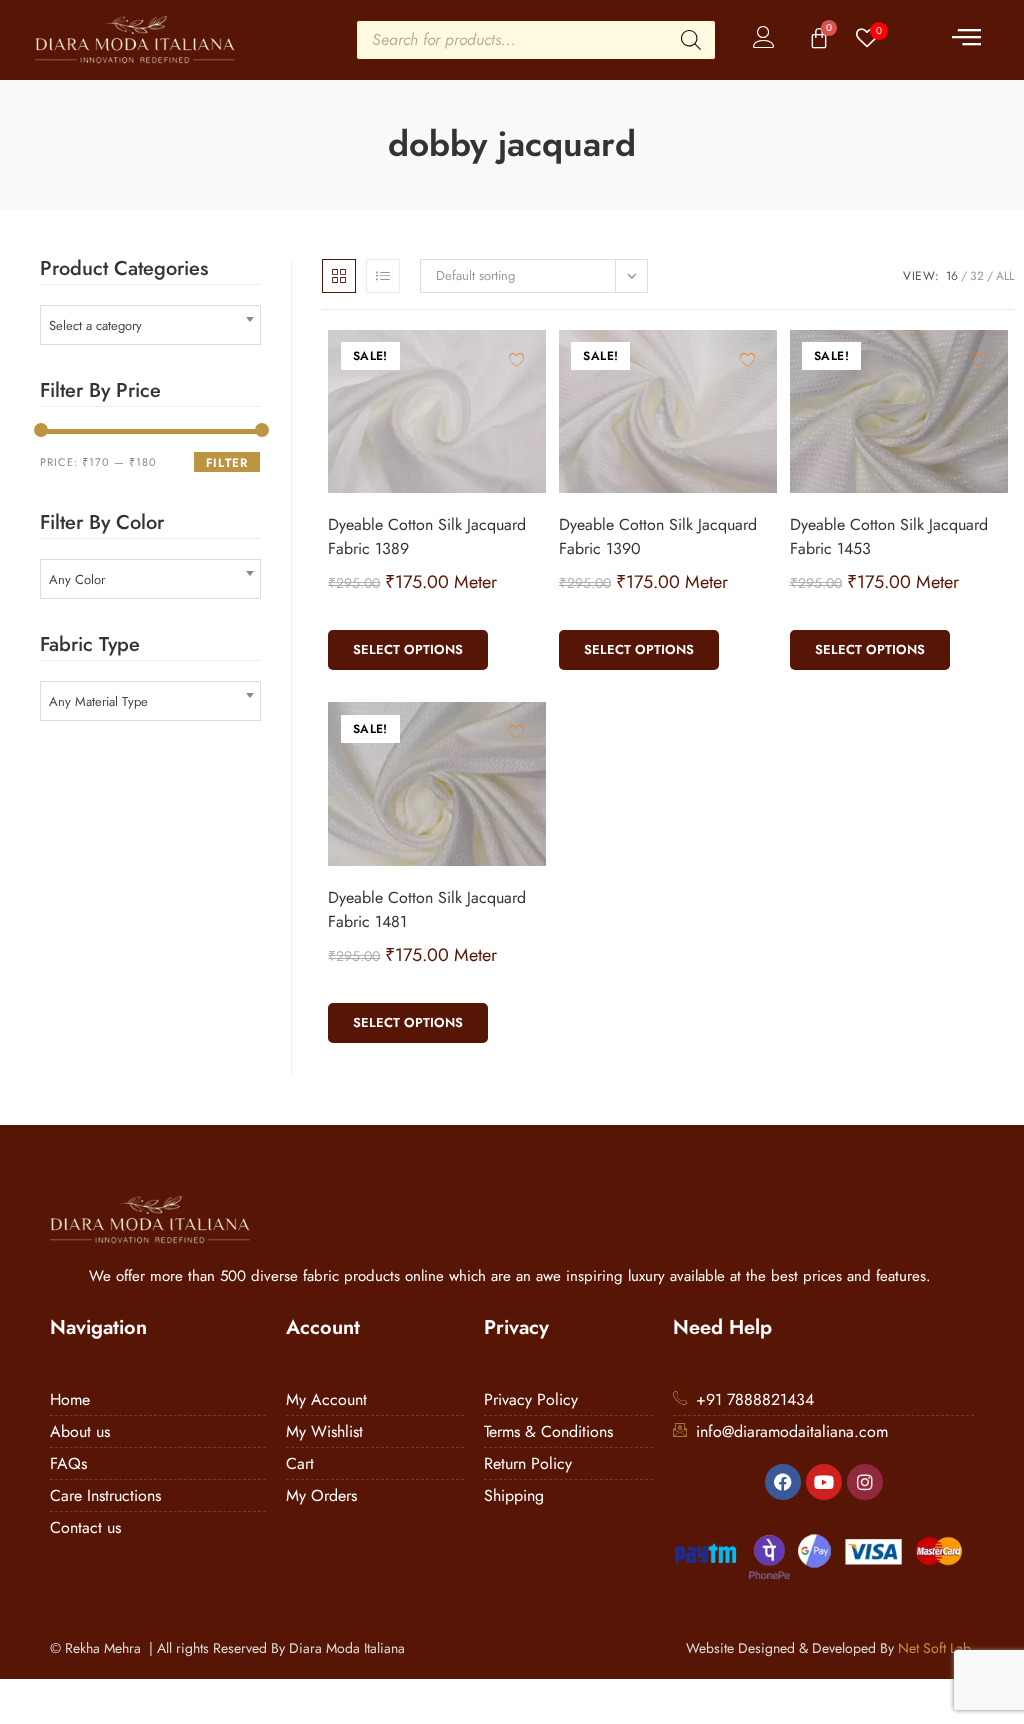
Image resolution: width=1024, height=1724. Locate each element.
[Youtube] (824, 1482)
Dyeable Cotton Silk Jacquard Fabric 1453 (889, 536)
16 (952, 276)
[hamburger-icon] (966, 40)
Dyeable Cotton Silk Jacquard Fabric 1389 (427, 536)
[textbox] (150, 325)
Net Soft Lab (934, 1648)
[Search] (691, 40)
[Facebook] (783, 1482)
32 (977, 276)
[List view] (383, 276)
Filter (227, 463)
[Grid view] (339, 276)
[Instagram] (865, 1482)
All (1005, 276)
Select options (408, 649)
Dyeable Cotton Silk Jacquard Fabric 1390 (658, 536)
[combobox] (150, 325)
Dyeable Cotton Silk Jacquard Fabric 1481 (427, 909)
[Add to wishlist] (516, 359)
